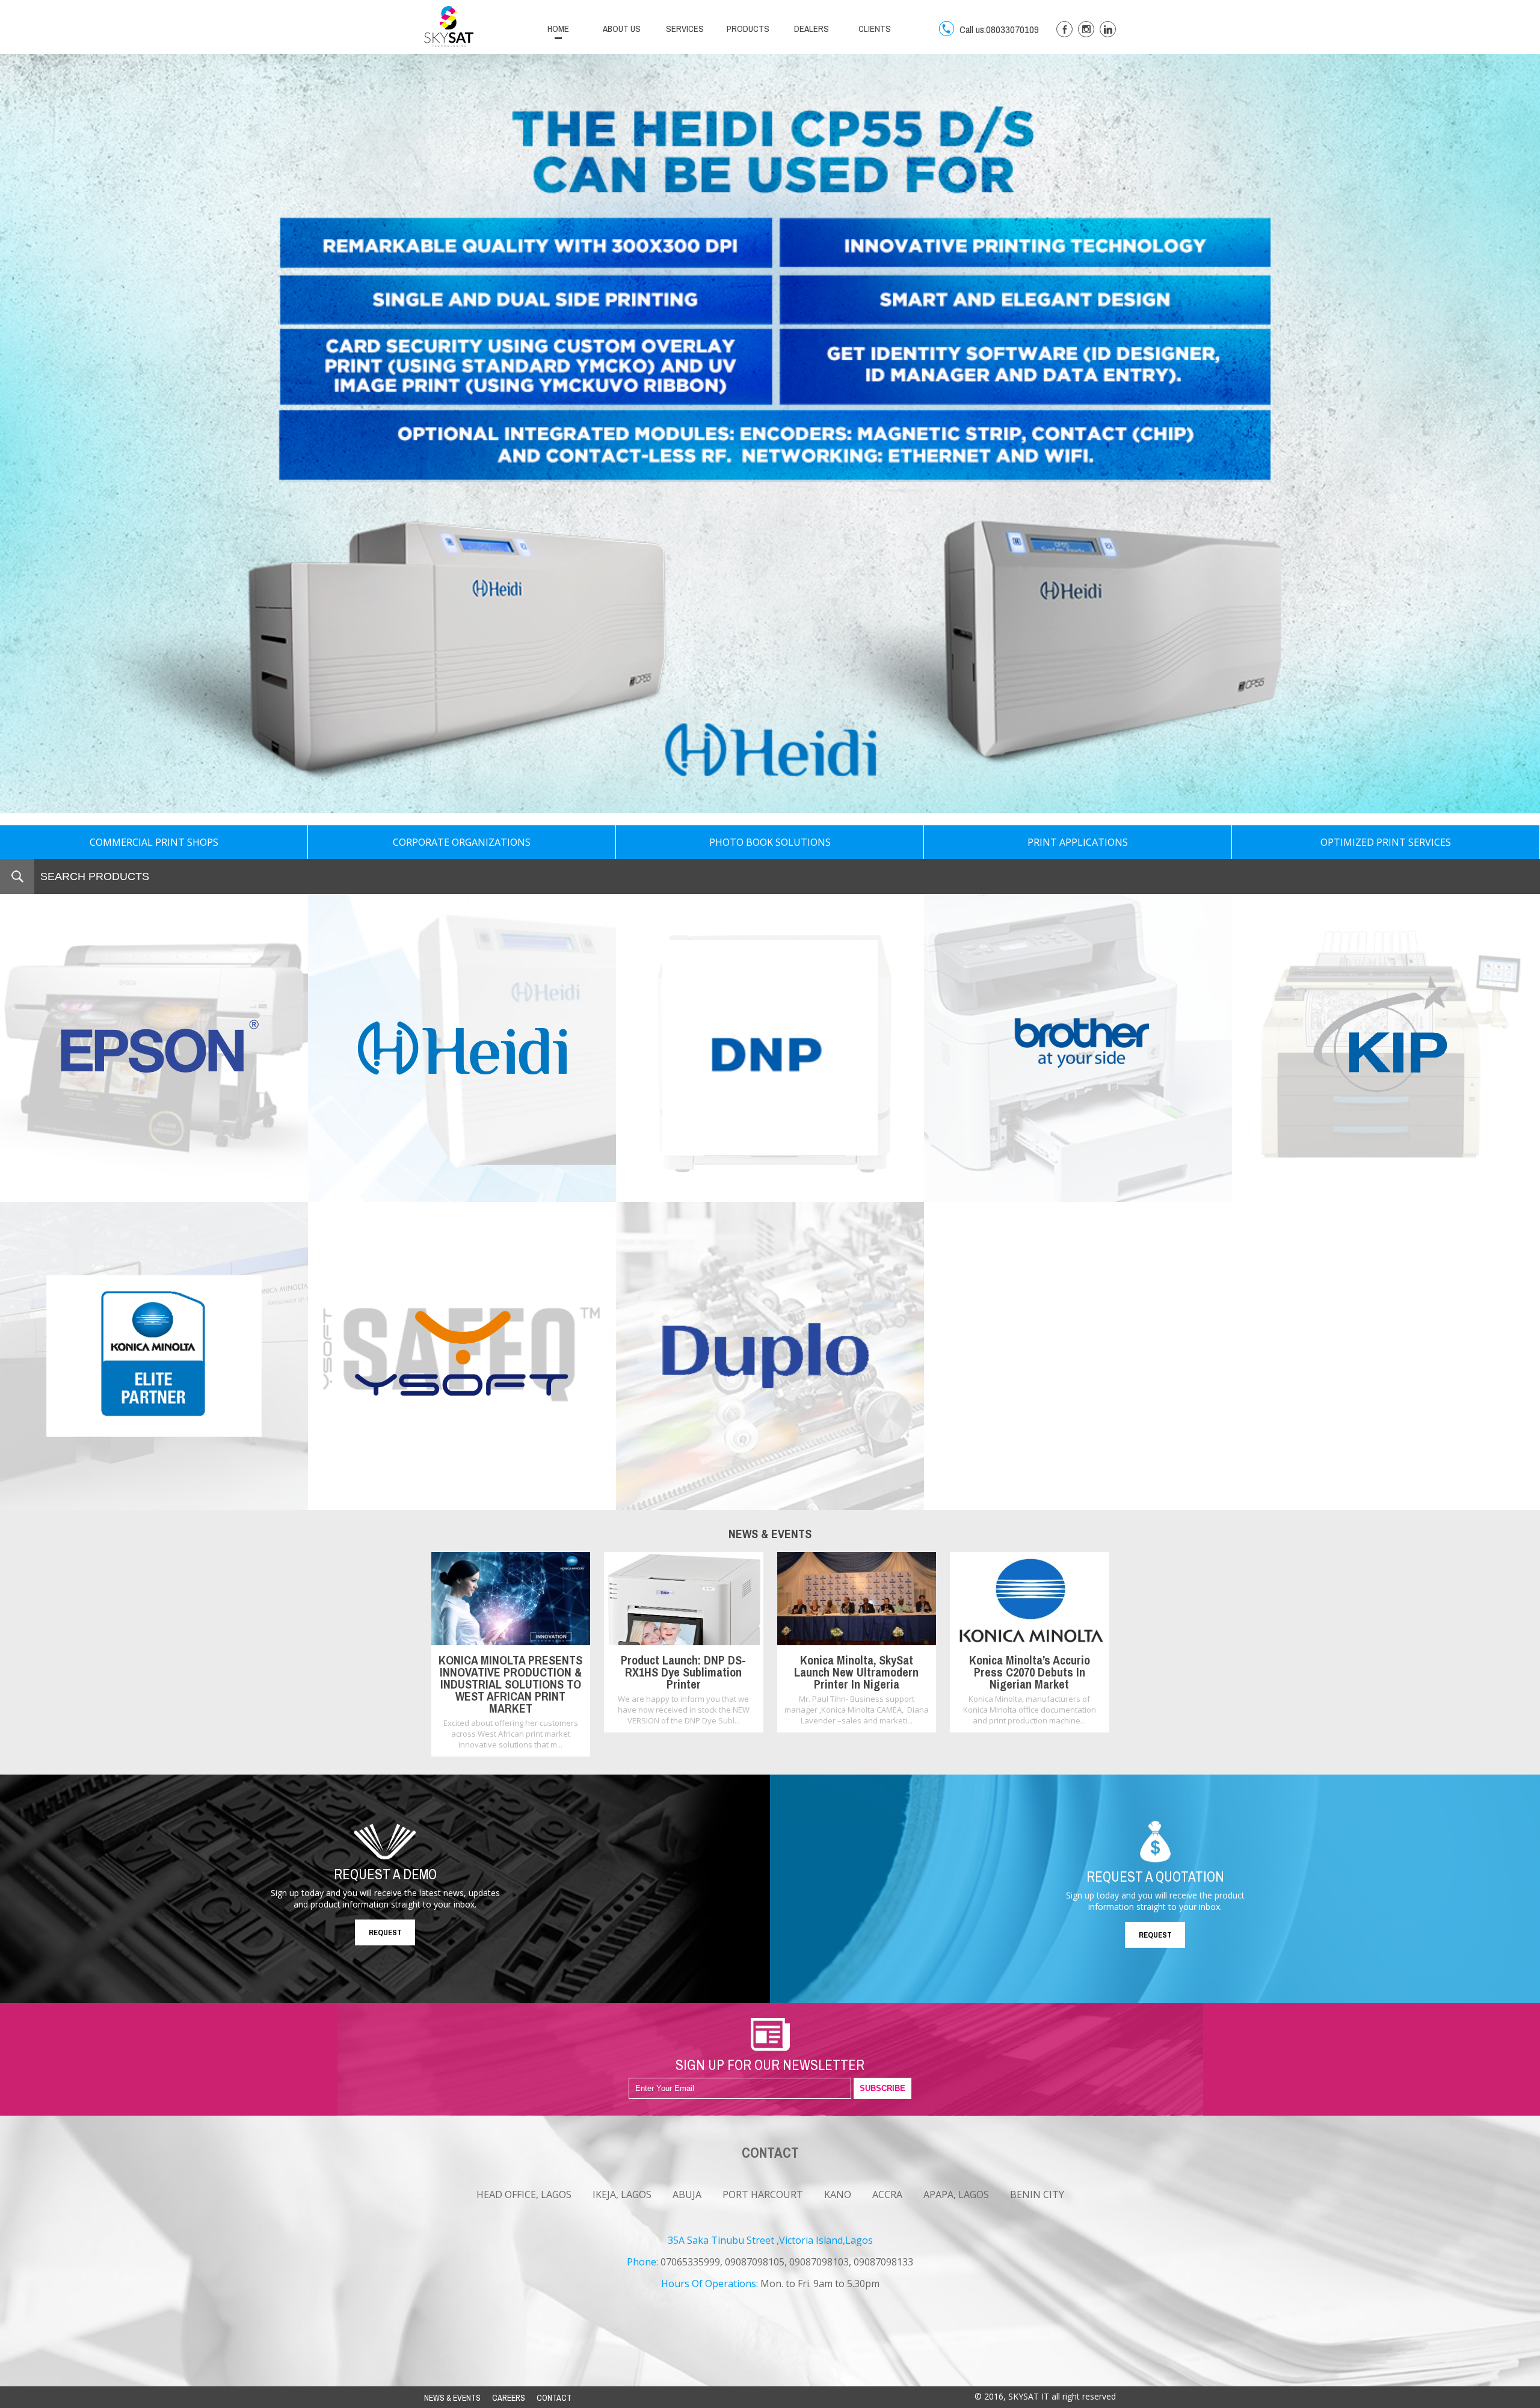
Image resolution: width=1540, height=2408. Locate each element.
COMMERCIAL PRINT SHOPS (154, 842)
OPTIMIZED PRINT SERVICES (1386, 842)
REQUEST (385, 1932)
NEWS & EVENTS (452, 2398)
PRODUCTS (748, 29)
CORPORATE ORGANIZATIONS (462, 842)
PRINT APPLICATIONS (1078, 842)
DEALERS (812, 29)
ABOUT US (622, 29)
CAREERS (509, 2398)
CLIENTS (875, 29)
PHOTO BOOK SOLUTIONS (770, 842)
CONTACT (554, 2398)
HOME (558, 29)
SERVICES (685, 29)
